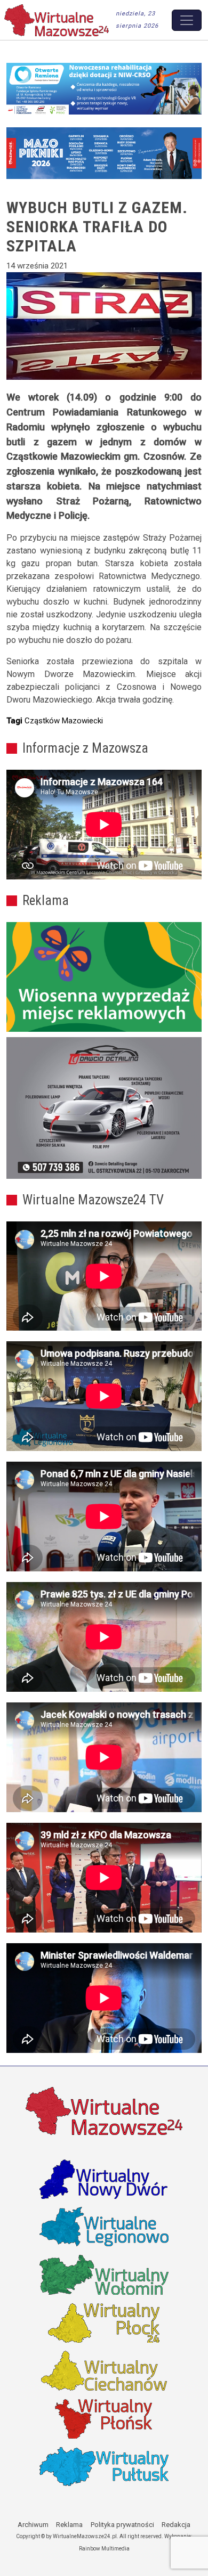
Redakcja (176, 2525)
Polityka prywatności (122, 2525)
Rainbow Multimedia (104, 2549)
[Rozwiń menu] (187, 20)
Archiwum (33, 2525)
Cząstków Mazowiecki (64, 721)
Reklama (69, 2525)
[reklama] (104, 1108)
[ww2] (104, 977)
